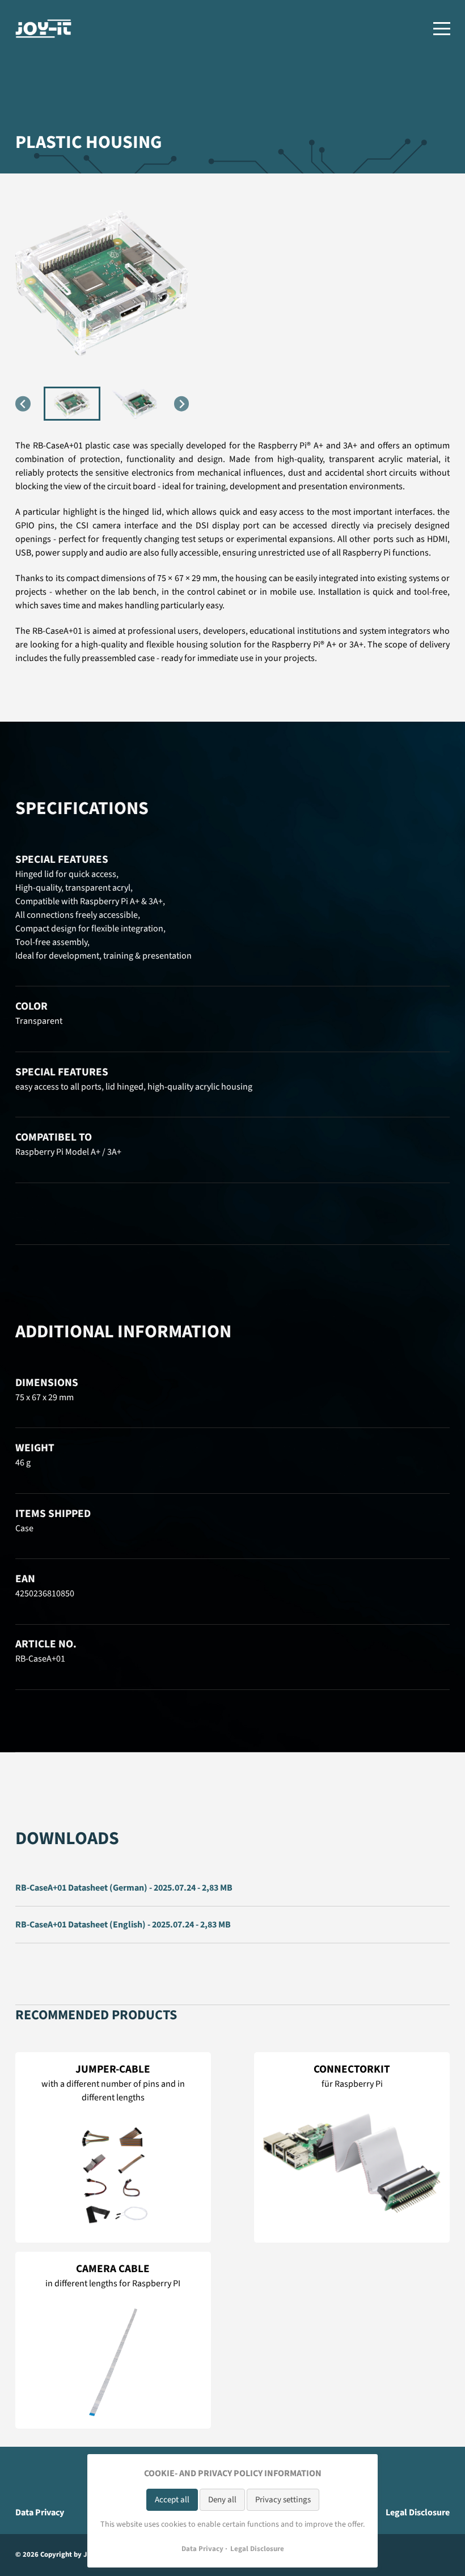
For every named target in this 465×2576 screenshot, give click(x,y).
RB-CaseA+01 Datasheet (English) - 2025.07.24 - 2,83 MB (123, 1925)
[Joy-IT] (44, 29)
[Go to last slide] (23, 404)
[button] (72, 404)
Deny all (222, 2500)
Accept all (172, 2500)
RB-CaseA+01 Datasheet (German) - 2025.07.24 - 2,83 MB (124, 1888)
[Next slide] (182, 404)
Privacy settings (283, 2500)
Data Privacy (40, 2513)
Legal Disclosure (418, 2513)
